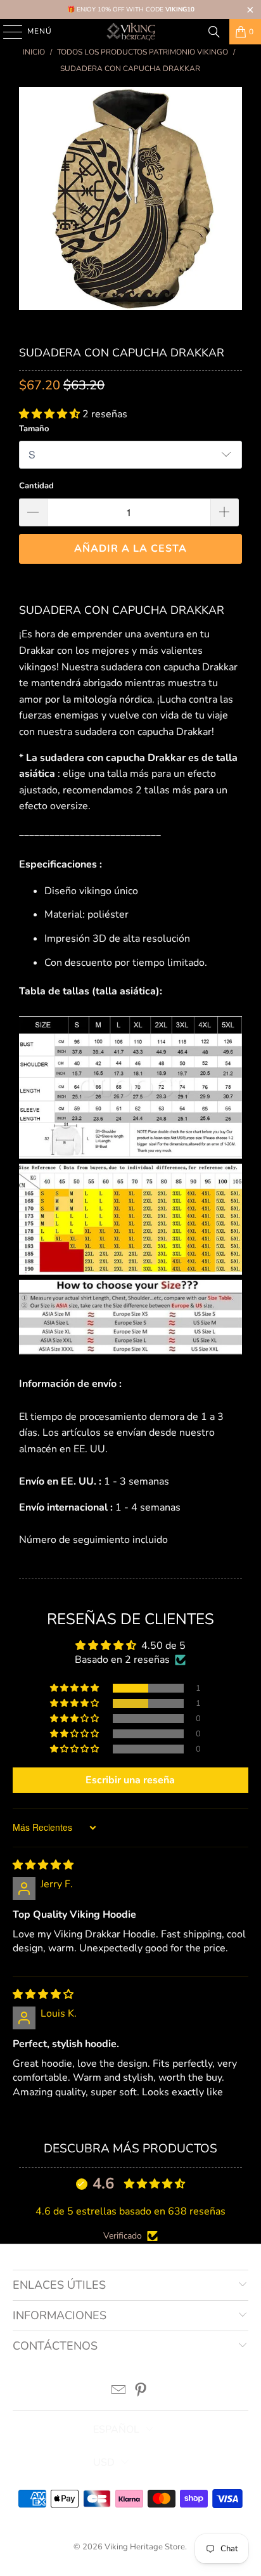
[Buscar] (214, 32)
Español (116, 2430)
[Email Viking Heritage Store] (119, 2392)
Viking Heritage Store (145, 2547)
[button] (51, 414)
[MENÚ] (7, 32)
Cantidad (36, 486)
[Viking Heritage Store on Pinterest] (141, 2392)
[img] (43, 1865)
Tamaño (34, 429)
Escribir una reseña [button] (130, 1780)
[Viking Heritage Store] (130, 32)
